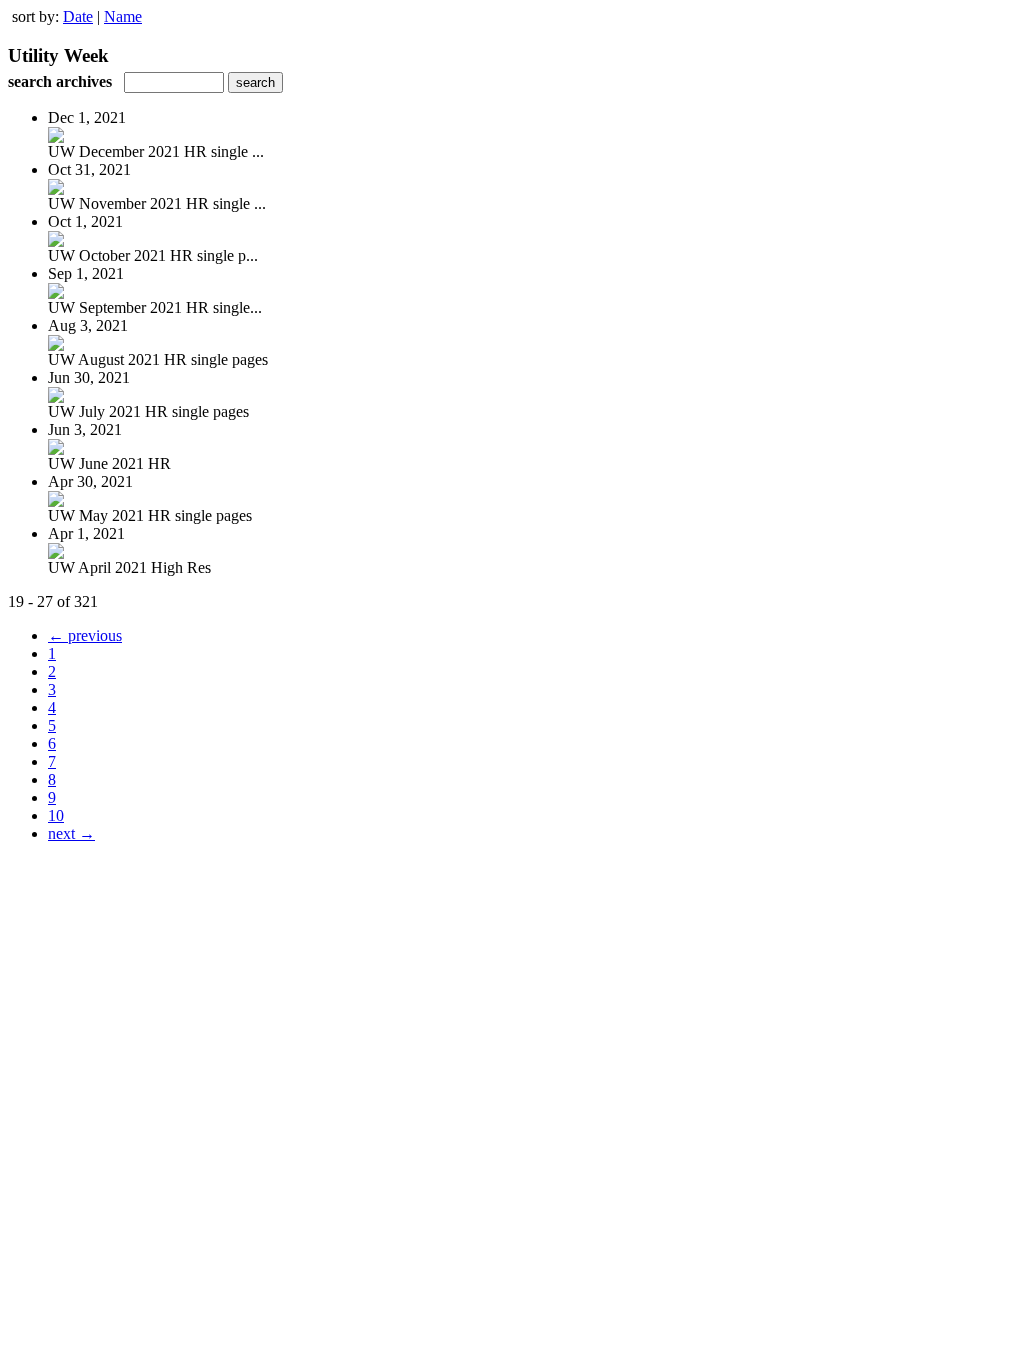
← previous (85, 635)
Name (123, 16)
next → (71, 833)
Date (78, 16)
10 (56, 815)
